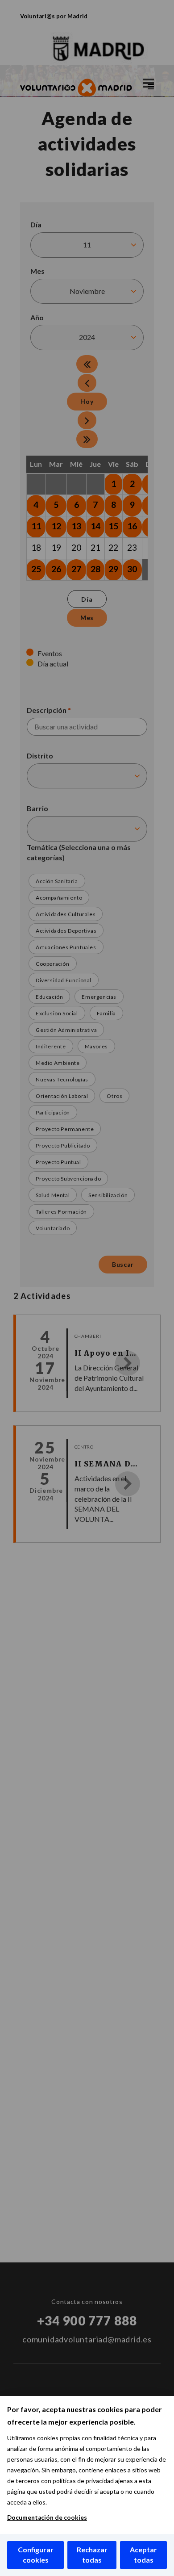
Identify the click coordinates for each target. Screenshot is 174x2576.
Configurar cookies (36, 2555)
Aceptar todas (143, 2555)
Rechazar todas (92, 2555)
